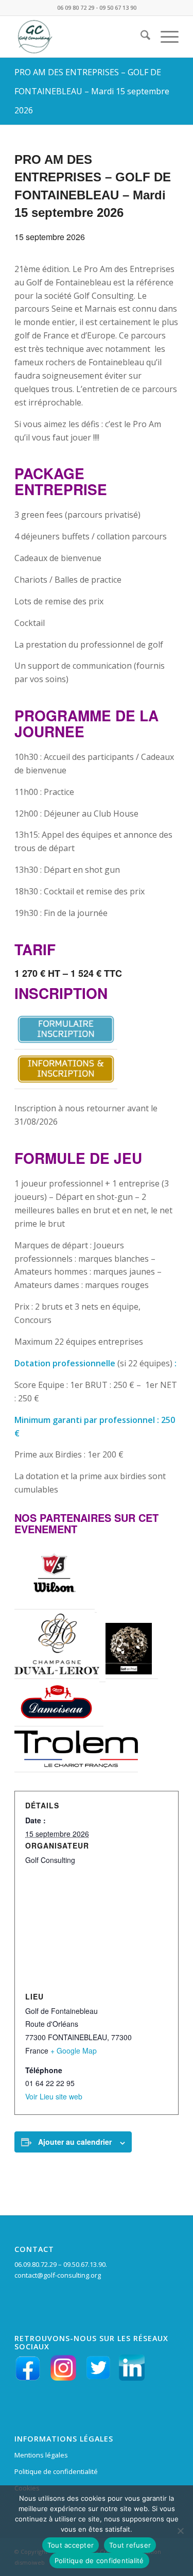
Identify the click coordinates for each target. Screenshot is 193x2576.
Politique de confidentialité (56, 2471)
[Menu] (164, 37)
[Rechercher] (140, 37)
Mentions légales (41, 2455)
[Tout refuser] (180, 2531)
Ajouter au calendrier (75, 2142)
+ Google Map (74, 2050)
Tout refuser (130, 2545)
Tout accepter (71, 2545)
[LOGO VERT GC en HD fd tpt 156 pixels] (80, 37)
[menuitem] (140, 37)
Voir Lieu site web (54, 2096)
